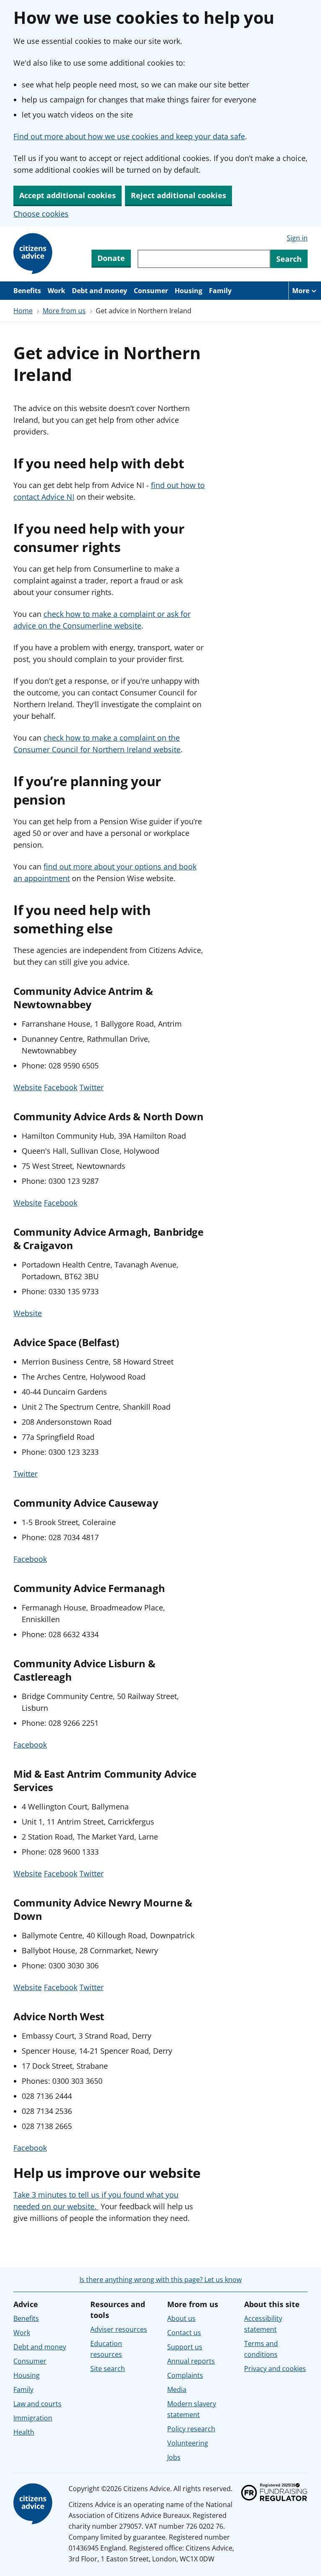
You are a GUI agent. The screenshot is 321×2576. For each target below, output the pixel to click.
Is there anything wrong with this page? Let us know (160, 2280)
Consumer (151, 291)
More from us (64, 311)
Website (28, 1087)
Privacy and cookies (275, 2369)
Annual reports (191, 2361)
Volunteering (188, 2443)
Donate (111, 258)
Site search (108, 2369)
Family (220, 291)
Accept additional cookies (68, 195)
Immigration (33, 2418)
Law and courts (37, 2404)
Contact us (184, 2333)
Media (177, 2389)
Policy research (191, 2429)
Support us (185, 2347)
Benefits (27, 291)
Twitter (92, 1087)
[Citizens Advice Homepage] (34, 254)
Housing (189, 291)
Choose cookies (41, 214)
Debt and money (99, 291)
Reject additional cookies (178, 195)
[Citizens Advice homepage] (34, 2504)
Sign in (297, 238)
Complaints (185, 2375)
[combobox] (204, 259)
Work (56, 291)
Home (23, 311)
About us (181, 2318)
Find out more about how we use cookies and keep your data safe (129, 136)
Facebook (61, 1087)
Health (24, 2432)
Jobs (174, 2457)
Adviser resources (119, 2329)
